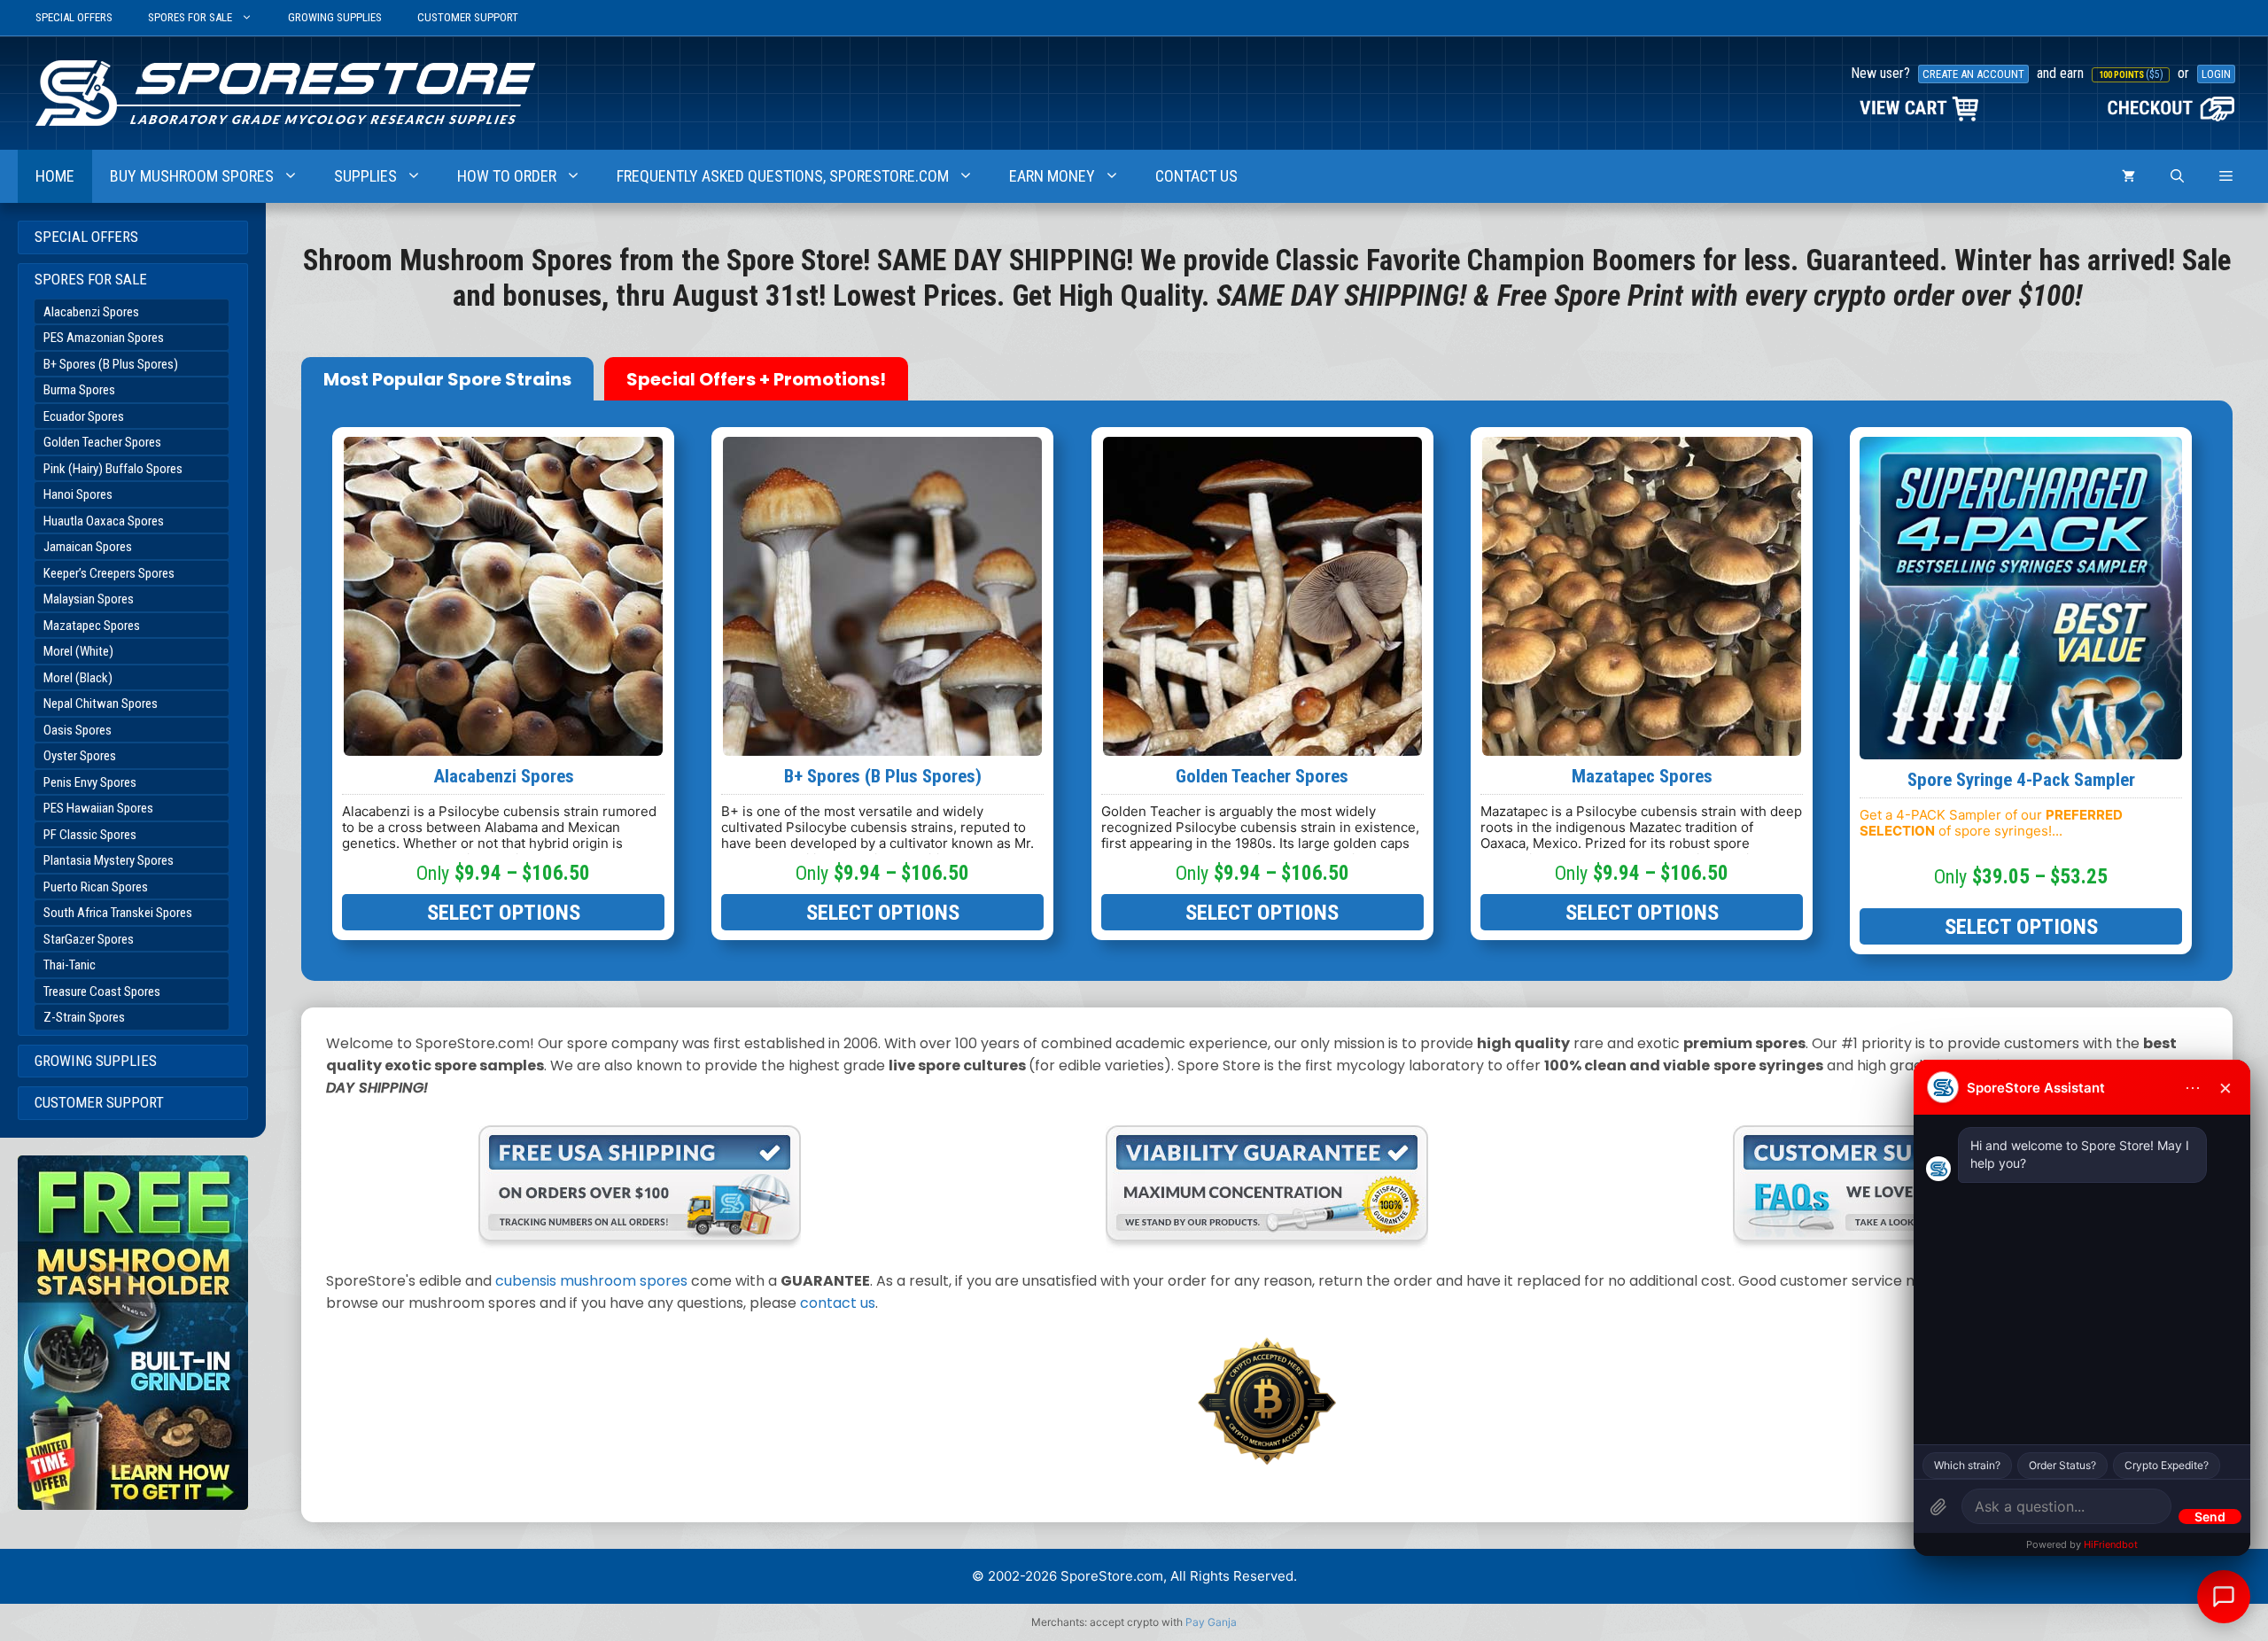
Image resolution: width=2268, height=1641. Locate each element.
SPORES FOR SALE (190, 17)
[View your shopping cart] (2128, 176)
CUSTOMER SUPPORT (468, 17)
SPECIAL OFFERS (74, 17)
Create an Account (1973, 74)
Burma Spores (79, 390)
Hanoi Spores (78, 494)
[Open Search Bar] (2177, 176)
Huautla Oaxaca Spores (104, 521)
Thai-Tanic (70, 965)
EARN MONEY (1052, 176)
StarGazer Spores (89, 939)
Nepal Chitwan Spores (101, 704)
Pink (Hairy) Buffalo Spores (113, 469)
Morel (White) (78, 651)
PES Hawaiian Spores (98, 808)
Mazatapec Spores (92, 626)
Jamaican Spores (88, 547)
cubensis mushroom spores (591, 1281)
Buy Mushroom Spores (192, 176)
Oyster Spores (80, 756)
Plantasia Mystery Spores (109, 860)
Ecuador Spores (84, 416)
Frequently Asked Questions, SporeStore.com (783, 176)
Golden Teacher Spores (102, 442)
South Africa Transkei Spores (118, 913)
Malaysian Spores (89, 599)
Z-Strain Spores (84, 1017)
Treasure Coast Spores (102, 992)
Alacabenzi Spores (91, 312)
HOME (55, 176)
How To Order (507, 176)
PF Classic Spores (90, 835)
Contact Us (1196, 176)
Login (2216, 74)
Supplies (365, 176)
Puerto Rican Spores (96, 887)
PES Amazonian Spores (104, 338)
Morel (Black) (78, 678)
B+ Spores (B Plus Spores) (111, 364)
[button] (2226, 176)
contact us (838, 1303)
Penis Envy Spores (90, 782)
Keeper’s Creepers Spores (109, 573)
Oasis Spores (78, 730)
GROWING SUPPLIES (335, 17)
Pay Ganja (1211, 1622)
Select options (504, 912)
